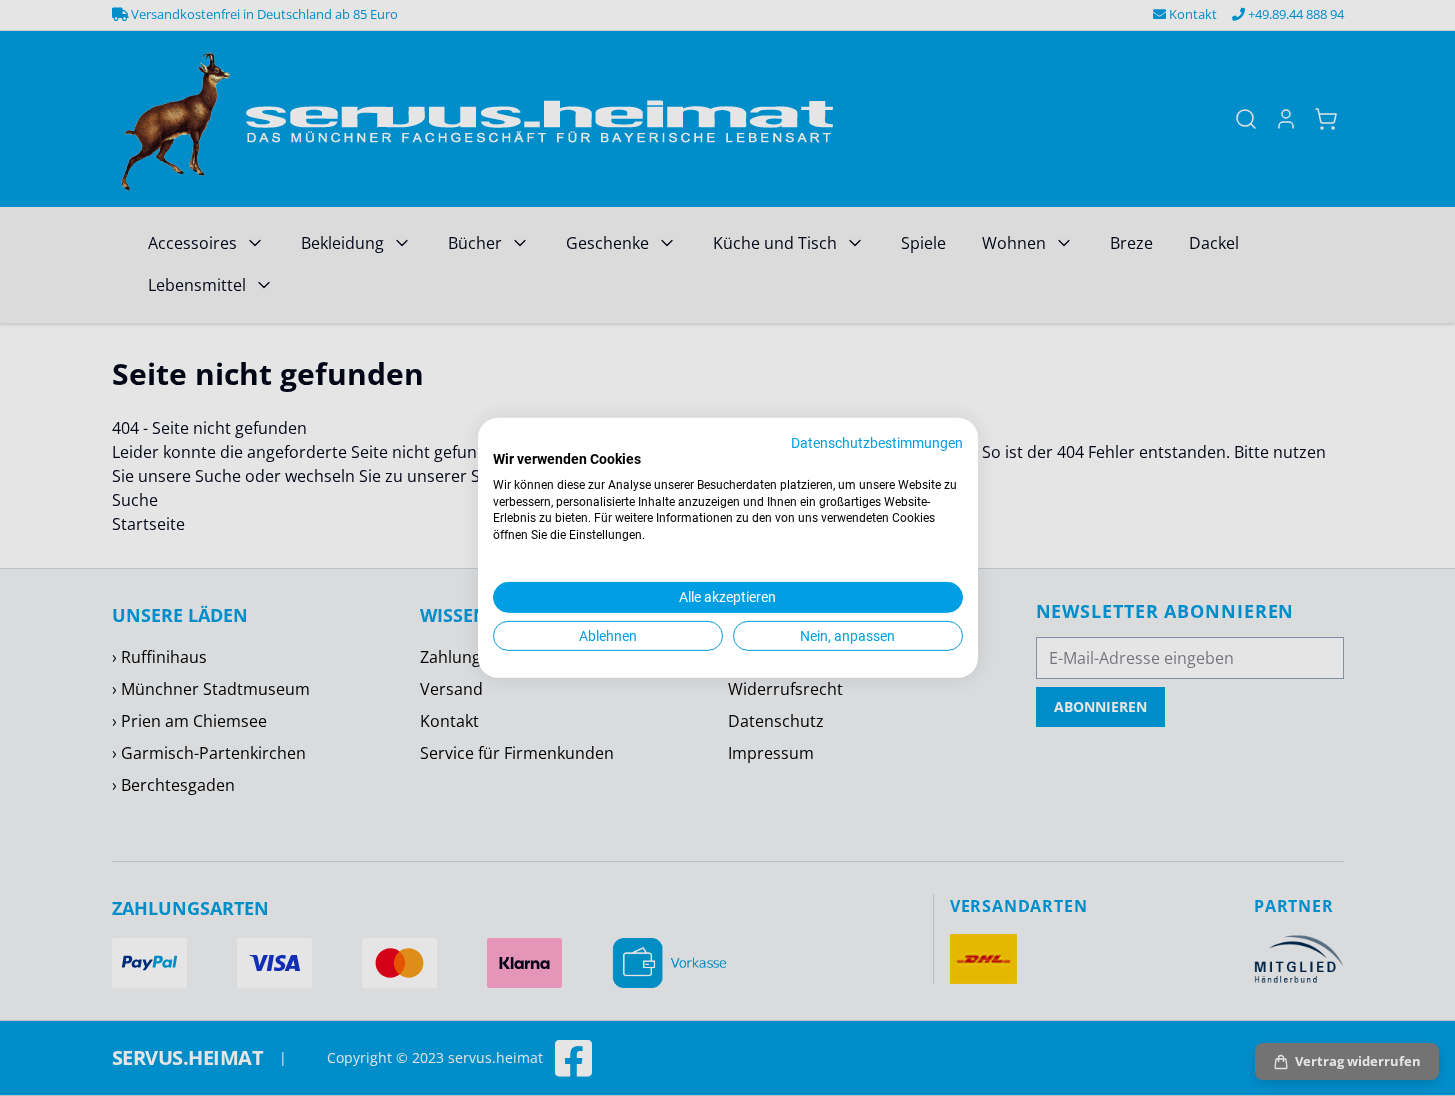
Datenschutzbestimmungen (877, 443)
